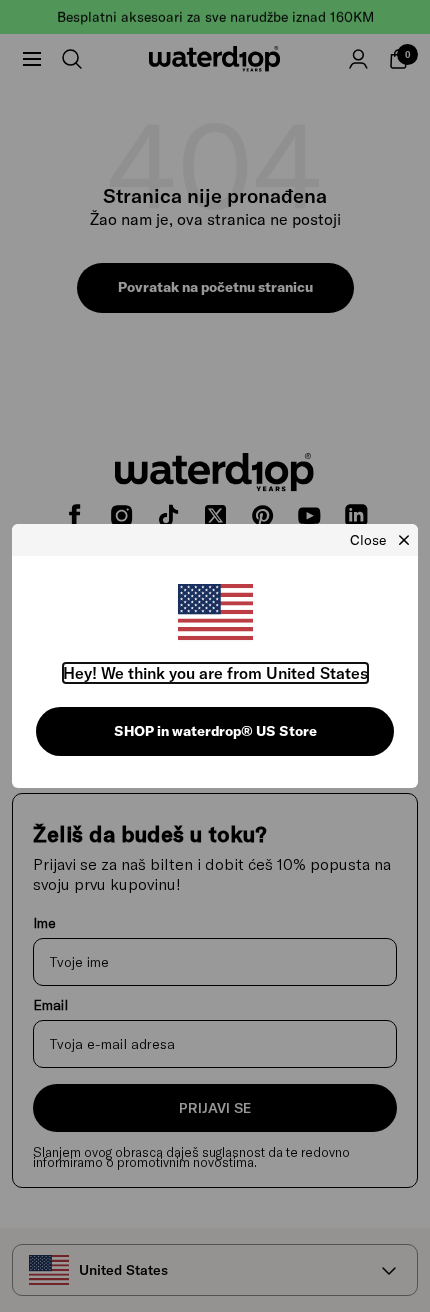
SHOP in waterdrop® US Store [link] (215, 731)
